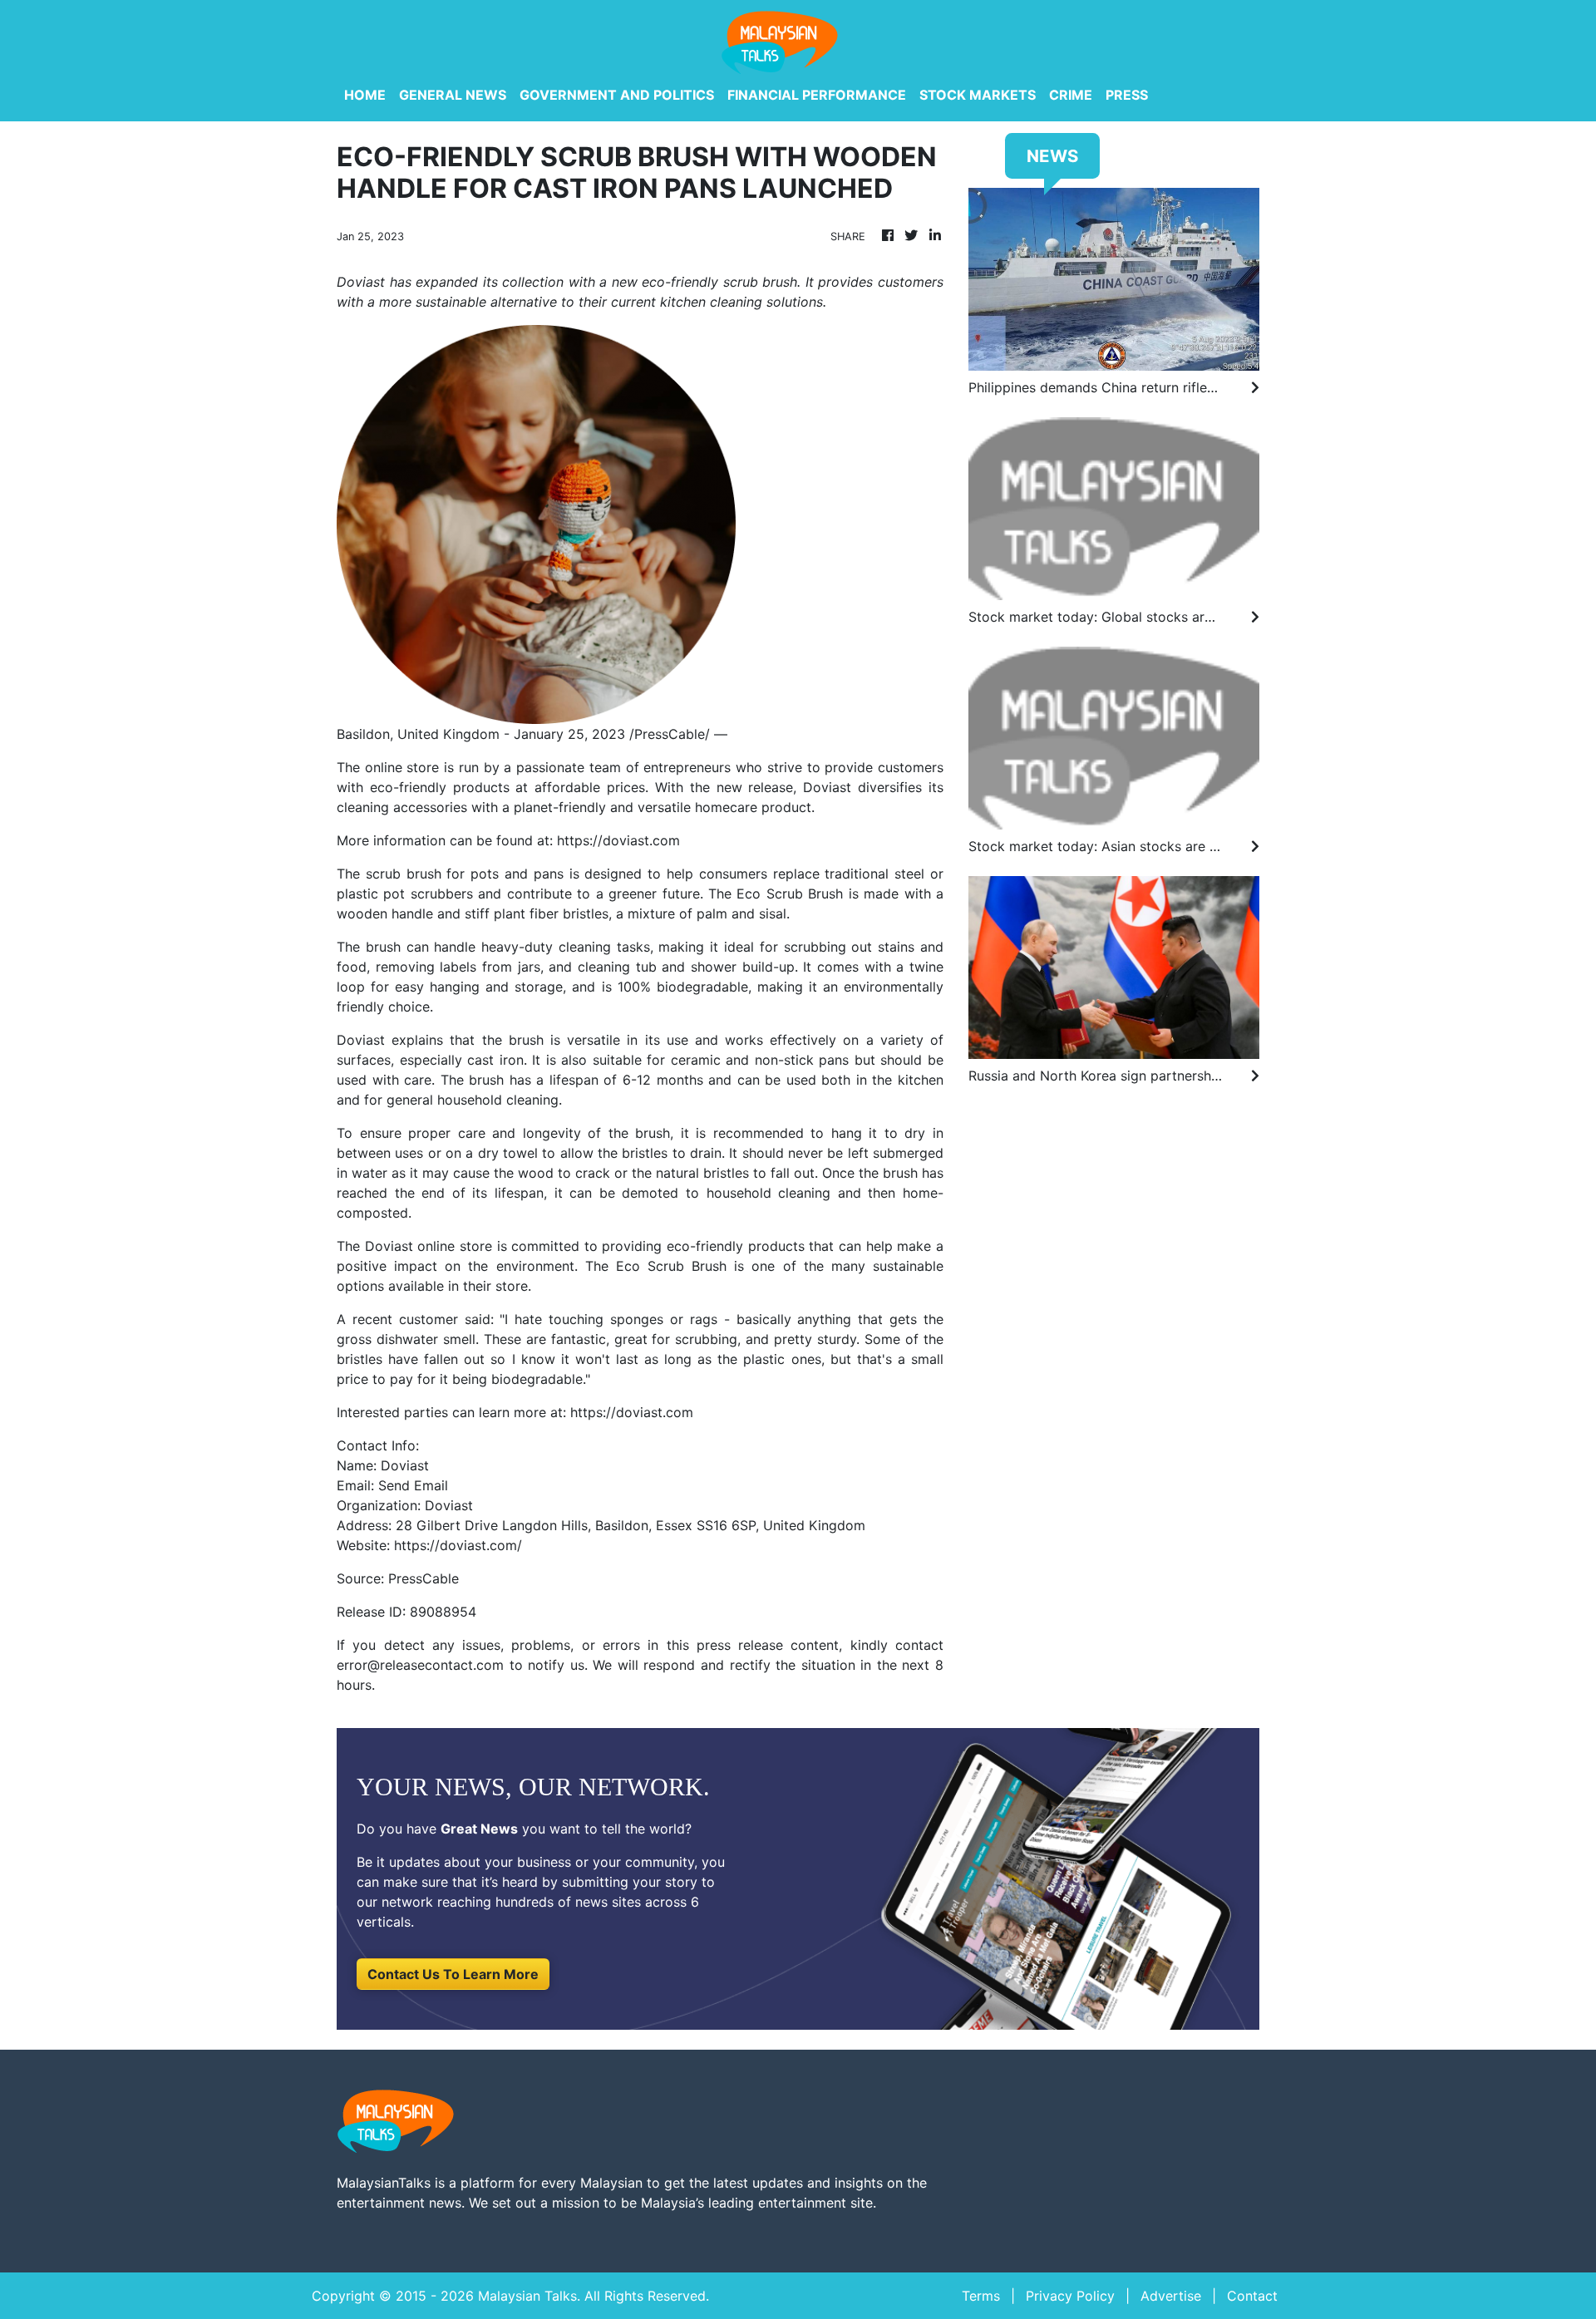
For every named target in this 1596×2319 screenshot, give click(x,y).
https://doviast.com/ (458, 1545)
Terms (981, 2296)
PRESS (1127, 95)
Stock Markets (978, 95)
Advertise (1171, 2296)
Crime (1071, 95)
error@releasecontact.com (420, 1665)
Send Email (413, 1485)
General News (453, 95)
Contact (1252, 2296)
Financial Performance (817, 95)
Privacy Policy (1070, 2296)
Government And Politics (617, 95)
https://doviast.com (618, 840)
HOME (365, 95)
